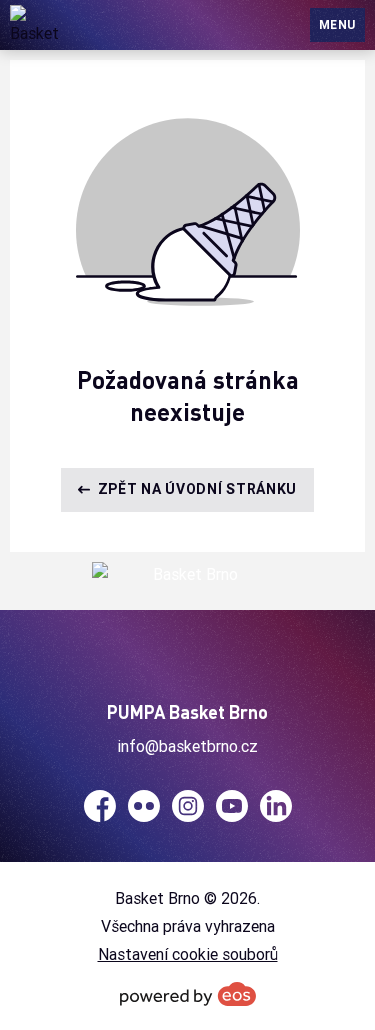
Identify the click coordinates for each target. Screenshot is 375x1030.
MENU (337, 24)
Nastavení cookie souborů (188, 954)
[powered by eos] (188, 994)
